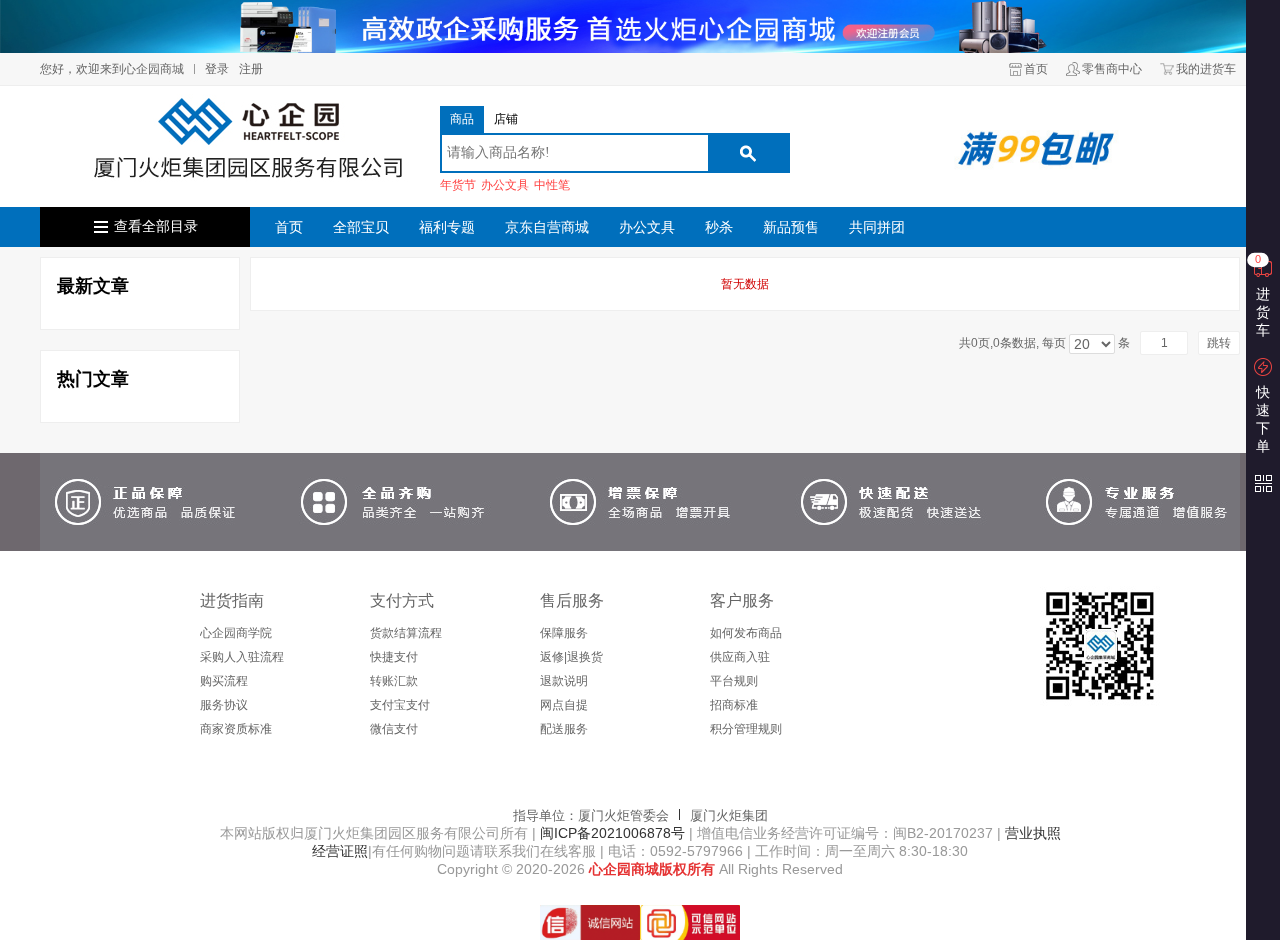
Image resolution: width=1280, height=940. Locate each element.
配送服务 (564, 729)
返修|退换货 (571, 657)
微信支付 (394, 729)
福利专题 (447, 227)
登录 (217, 69)
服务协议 (224, 705)
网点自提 (564, 705)
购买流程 (224, 681)
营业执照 (1033, 833)
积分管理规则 (746, 729)
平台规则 (734, 681)
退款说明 (564, 681)
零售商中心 (1112, 69)
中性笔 (552, 185)
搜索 (748, 153)
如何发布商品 (746, 633)
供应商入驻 (740, 657)
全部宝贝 (361, 227)
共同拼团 (877, 227)
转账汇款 (394, 681)
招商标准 (734, 705)
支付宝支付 (400, 705)
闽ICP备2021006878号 (610, 833)
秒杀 (719, 227)
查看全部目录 (156, 226)
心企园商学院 (236, 633)
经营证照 (340, 851)
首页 (1036, 69)
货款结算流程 (406, 633)
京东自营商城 (547, 227)
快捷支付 (394, 657)
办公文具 (505, 185)
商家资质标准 (236, 729)
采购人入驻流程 (242, 657)
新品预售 (791, 227)
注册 (251, 69)
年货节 (458, 185)
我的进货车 (1206, 69)
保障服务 (564, 633)
